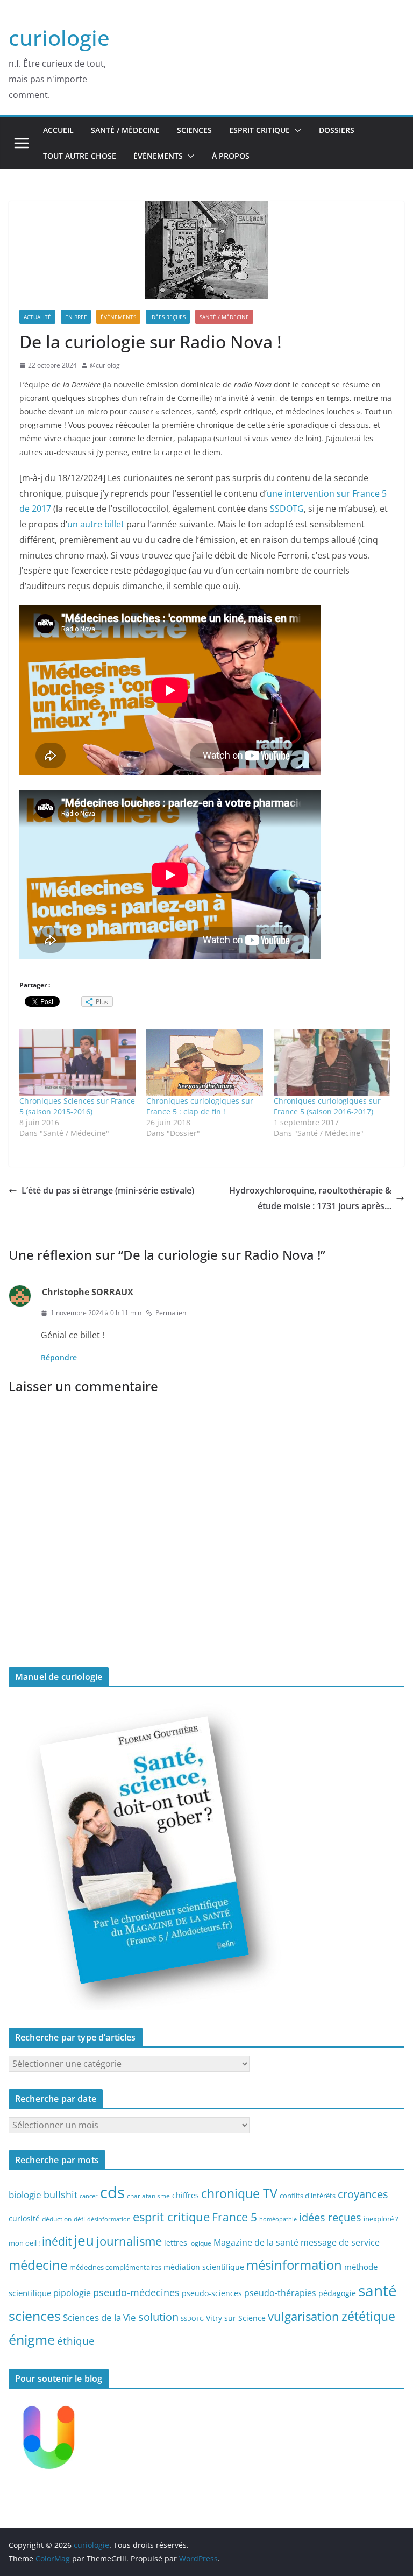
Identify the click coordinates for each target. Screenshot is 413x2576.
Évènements (158, 156)
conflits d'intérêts (308, 2196)
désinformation (109, 2219)
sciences (35, 2316)
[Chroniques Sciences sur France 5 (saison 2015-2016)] (77, 1063)
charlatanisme (148, 2196)
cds (112, 2192)
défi (79, 2219)
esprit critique (171, 2217)
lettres (176, 2243)
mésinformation (294, 2265)
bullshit (60, 2194)
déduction (57, 2219)
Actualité (37, 317)
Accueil (58, 130)
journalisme (129, 2241)
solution (158, 2317)
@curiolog (105, 365)
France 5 (234, 2217)
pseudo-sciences (212, 2293)
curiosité (24, 2218)
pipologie (72, 2293)
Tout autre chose (80, 156)
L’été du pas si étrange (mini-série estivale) (108, 1190)
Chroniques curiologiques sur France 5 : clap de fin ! (200, 1106)
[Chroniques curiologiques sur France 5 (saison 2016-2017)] (332, 1063)
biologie (25, 2195)
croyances (363, 2194)
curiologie (59, 37)
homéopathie (278, 2219)
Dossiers (337, 130)
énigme (32, 2339)
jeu (84, 2240)
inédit (57, 2241)
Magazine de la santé (256, 2242)
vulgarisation (304, 2316)
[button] (296, 130)
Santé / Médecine (125, 130)
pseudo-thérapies (280, 2293)
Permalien (171, 1313)
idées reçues (330, 2217)
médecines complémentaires (115, 2267)
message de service (340, 2242)
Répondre (59, 1357)
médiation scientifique (204, 2267)
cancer (89, 2196)
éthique (76, 2341)
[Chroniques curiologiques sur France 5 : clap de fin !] (204, 1063)
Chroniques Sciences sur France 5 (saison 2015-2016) (77, 1106)
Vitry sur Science (236, 2318)
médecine (38, 2265)
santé (378, 2290)
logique (200, 2243)
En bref (76, 317)
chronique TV (239, 2194)
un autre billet (96, 524)
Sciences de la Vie (99, 2317)
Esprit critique (259, 130)
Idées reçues (168, 317)
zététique (368, 2316)
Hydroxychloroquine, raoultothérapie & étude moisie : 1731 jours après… (310, 1198)
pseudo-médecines (136, 2292)
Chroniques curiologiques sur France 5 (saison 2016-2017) (327, 1106)
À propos (231, 156)
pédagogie (337, 2293)
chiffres (186, 2195)
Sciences (194, 130)
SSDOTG (287, 509)
